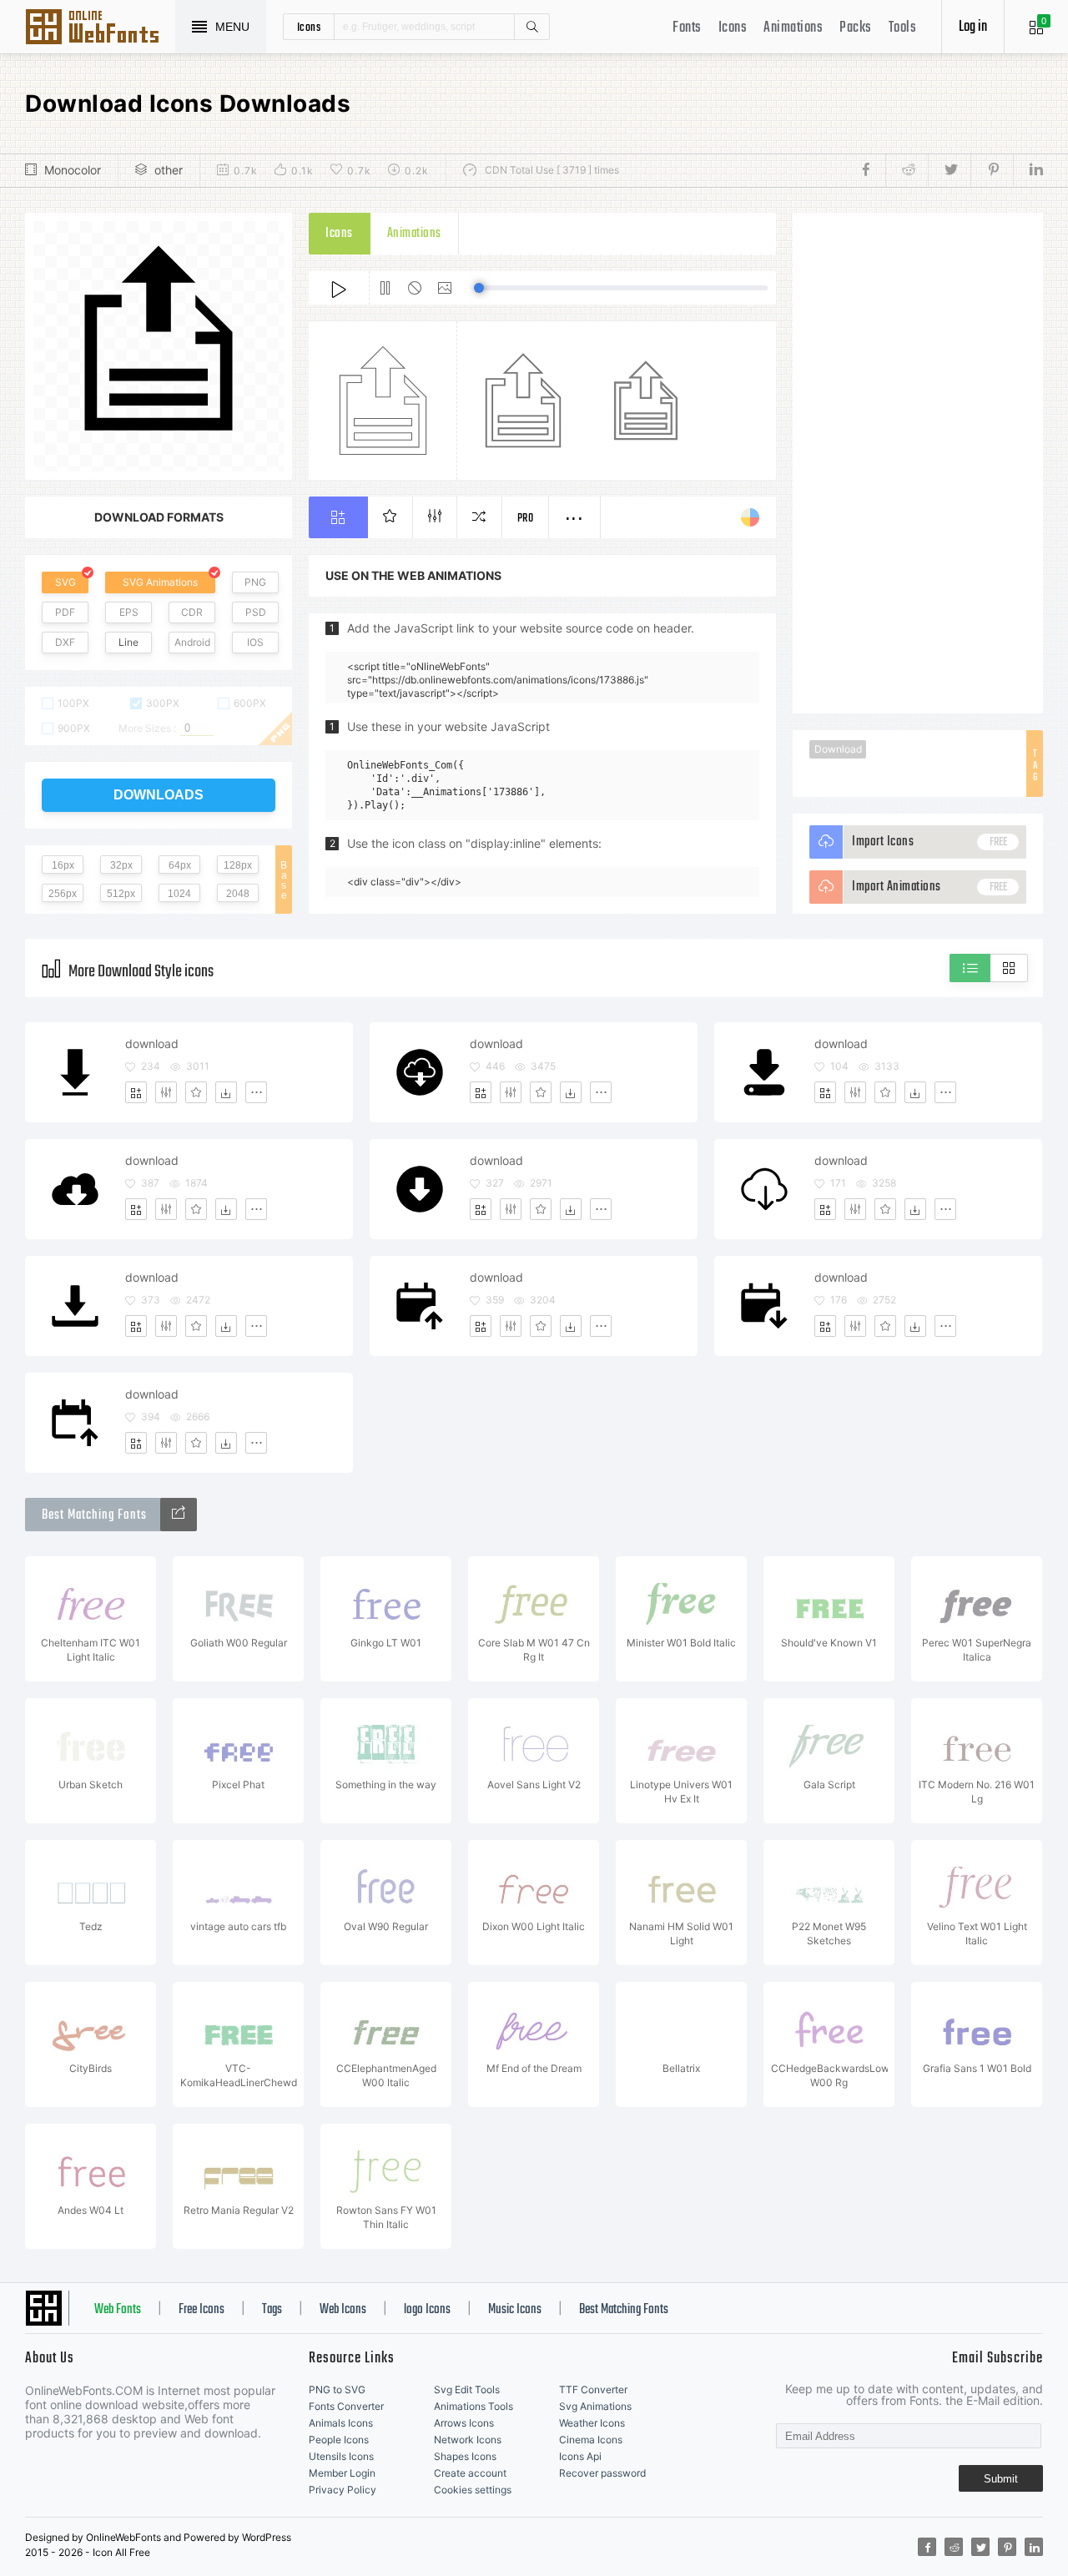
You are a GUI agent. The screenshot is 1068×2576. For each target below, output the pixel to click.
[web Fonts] (179, 1515)
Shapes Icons (465, 2456)
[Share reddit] (907, 170)
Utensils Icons (341, 2456)
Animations (793, 28)
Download (838, 749)
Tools (903, 28)
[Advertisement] (918, 463)
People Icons (339, 2440)
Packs (856, 28)
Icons (733, 28)
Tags (272, 2310)
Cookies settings (473, 2490)
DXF (65, 642)
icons (309, 27)
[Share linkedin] (1028, 170)
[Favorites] (196, 1092)
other (169, 170)
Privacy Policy (343, 2490)
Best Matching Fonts (624, 2310)
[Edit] (166, 1092)
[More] (256, 1092)
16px (63, 865)
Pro (526, 519)
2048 (238, 894)
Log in (973, 27)
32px (121, 865)
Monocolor (73, 170)
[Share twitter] (949, 170)
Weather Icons (592, 2423)
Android (192, 642)
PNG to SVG (337, 2389)
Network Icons (468, 2440)
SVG (65, 582)
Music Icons (515, 2310)
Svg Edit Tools (467, 2389)
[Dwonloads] (226, 1092)
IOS (255, 642)
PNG (255, 582)
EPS (129, 612)
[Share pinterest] (992, 170)
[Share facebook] (871, 170)
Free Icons (202, 2310)
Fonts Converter (346, 2406)
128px (238, 865)
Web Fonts (118, 2310)
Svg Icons (100, 28)
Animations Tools (474, 2406)
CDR (192, 612)
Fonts (687, 28)
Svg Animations (595, 2406)
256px (63, 894)
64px (180, 865)
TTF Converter (593, 2389)
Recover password (602, 2473)
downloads (159, 795)
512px (121, 894)
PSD (256, 612)
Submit (1001, 2479)
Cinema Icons (591, 2440)
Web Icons (343, 2310)
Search (531, 27)
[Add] (136, 1092)
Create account (470, 2473)
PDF (65, 612)
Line (128, 642)
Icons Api (580, 2456)
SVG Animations (160, 582)
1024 (179, 894)
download (152, 1044)
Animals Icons (341, 2423)
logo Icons (427, 2310)
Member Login (342, 2473)
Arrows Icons (464, 2423)
